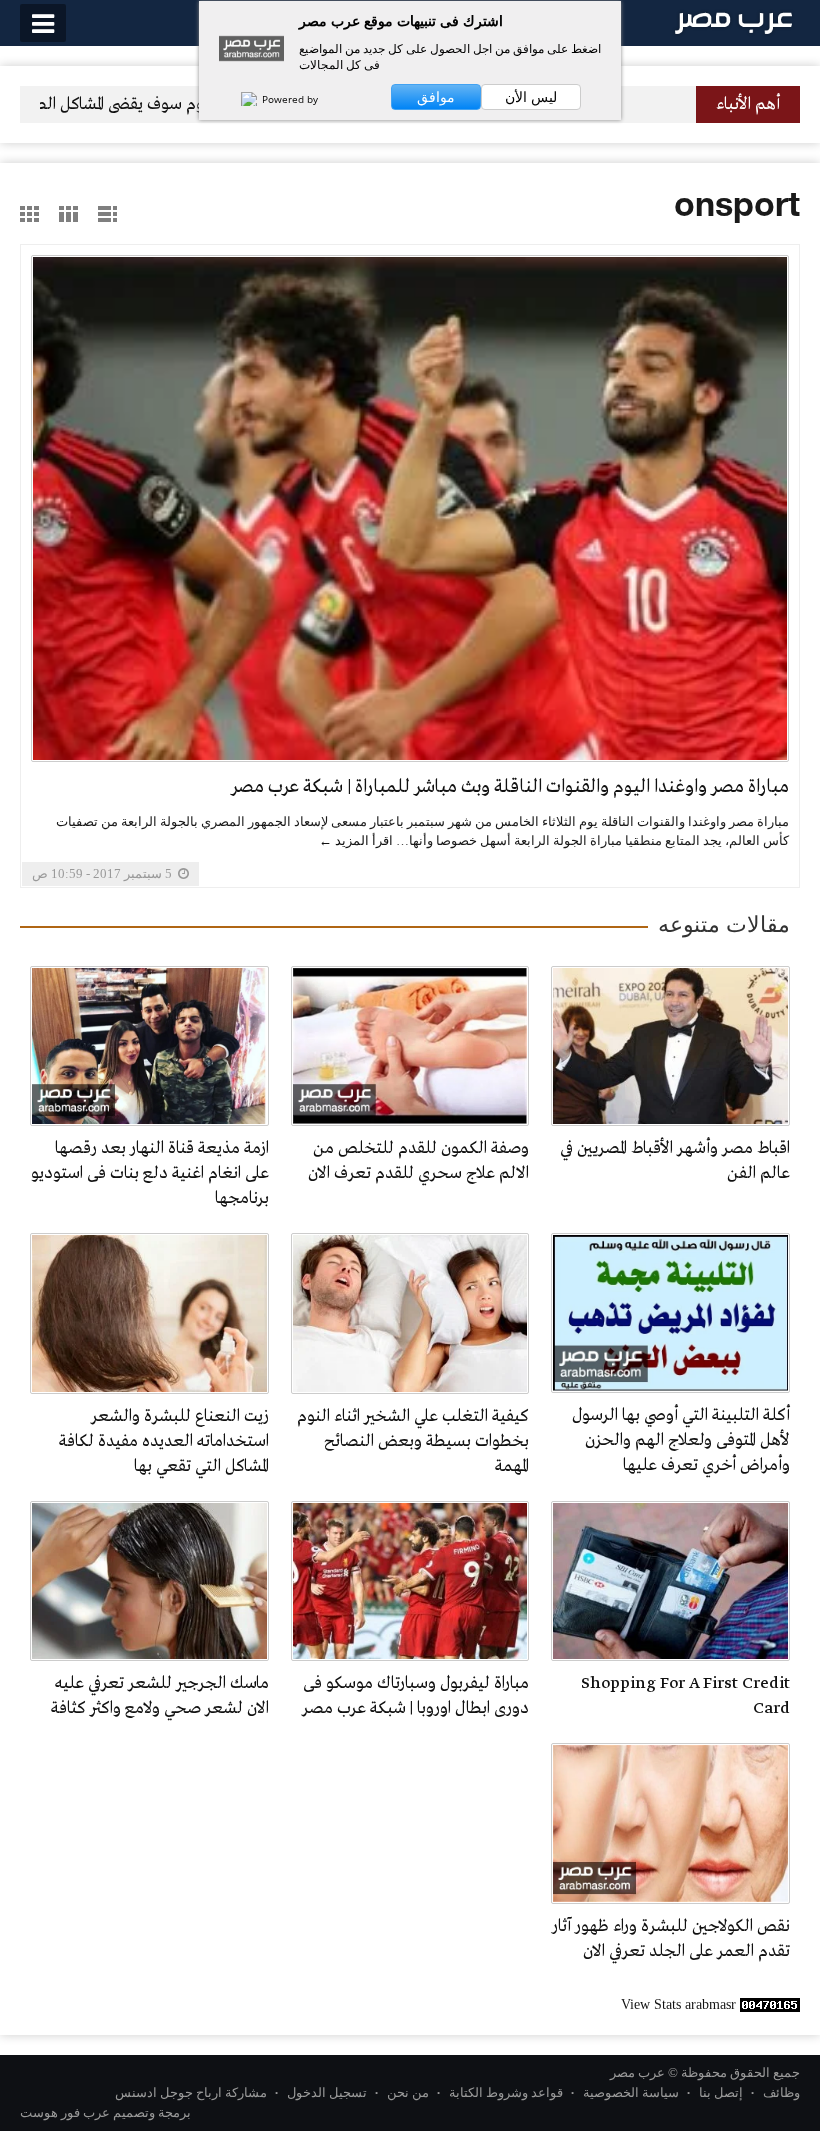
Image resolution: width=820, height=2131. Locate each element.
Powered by (288, 99)
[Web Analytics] (770, 2004)
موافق (436, 97)
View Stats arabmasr (678, 2004)
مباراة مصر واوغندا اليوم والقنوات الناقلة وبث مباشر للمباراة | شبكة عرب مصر (510, 787)
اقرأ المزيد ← (356, 840)
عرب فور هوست (65, 2112)
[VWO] (239, 99)
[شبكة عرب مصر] (733, 21)
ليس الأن (531, 97)
